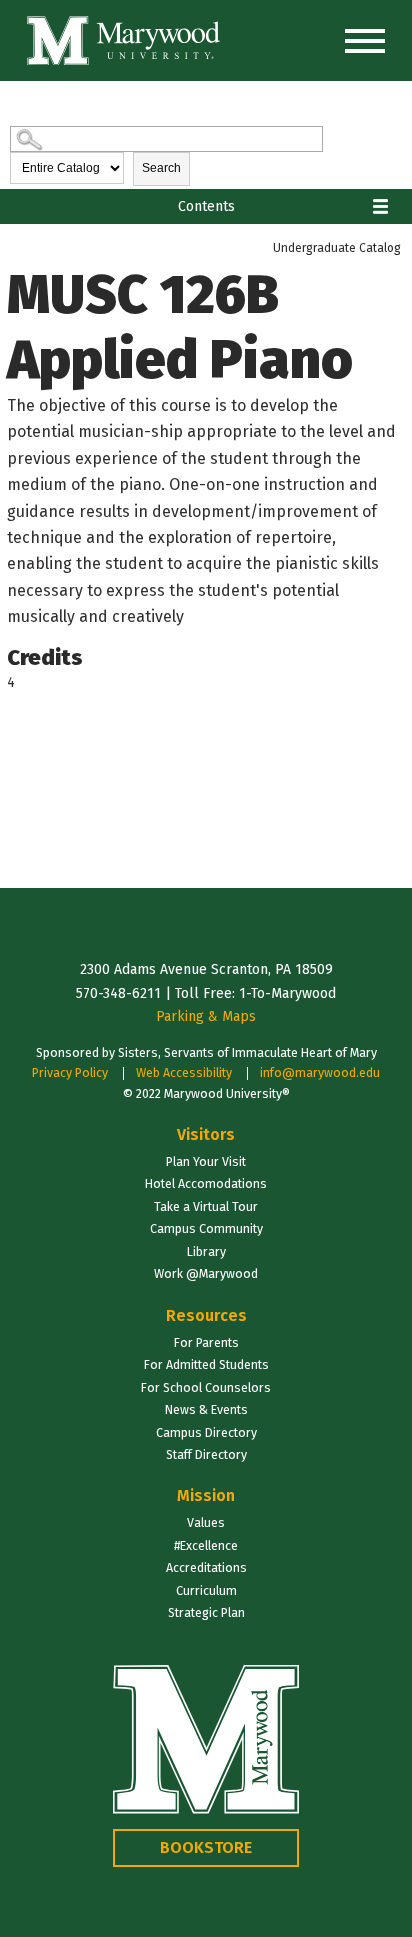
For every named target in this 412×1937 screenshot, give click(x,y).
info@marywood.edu (320, 1072)
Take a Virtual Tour (206, 1206)
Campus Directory (206, 1432)
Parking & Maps (206, 1016)
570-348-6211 (118, 993)
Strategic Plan (206, 1612)
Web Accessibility (184, 1072)
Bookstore (206, 1847)
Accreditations (206, 1567)
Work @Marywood (206, 1273)
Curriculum (206, 1590)
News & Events (206, 1409)
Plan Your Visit (206, 1161)
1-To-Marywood (287, 993)
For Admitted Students (206, 1364)
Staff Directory (206, 1454)
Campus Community (206, 1228)
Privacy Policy (70, 1072)
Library (206, 1251)
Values (206, 1522)
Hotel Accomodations (206, 1183)
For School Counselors (206, 1387)
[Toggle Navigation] (365, 41)
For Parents (206, 1342)
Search (161, 168)
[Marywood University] (123, 40)
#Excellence (206, 1545)
